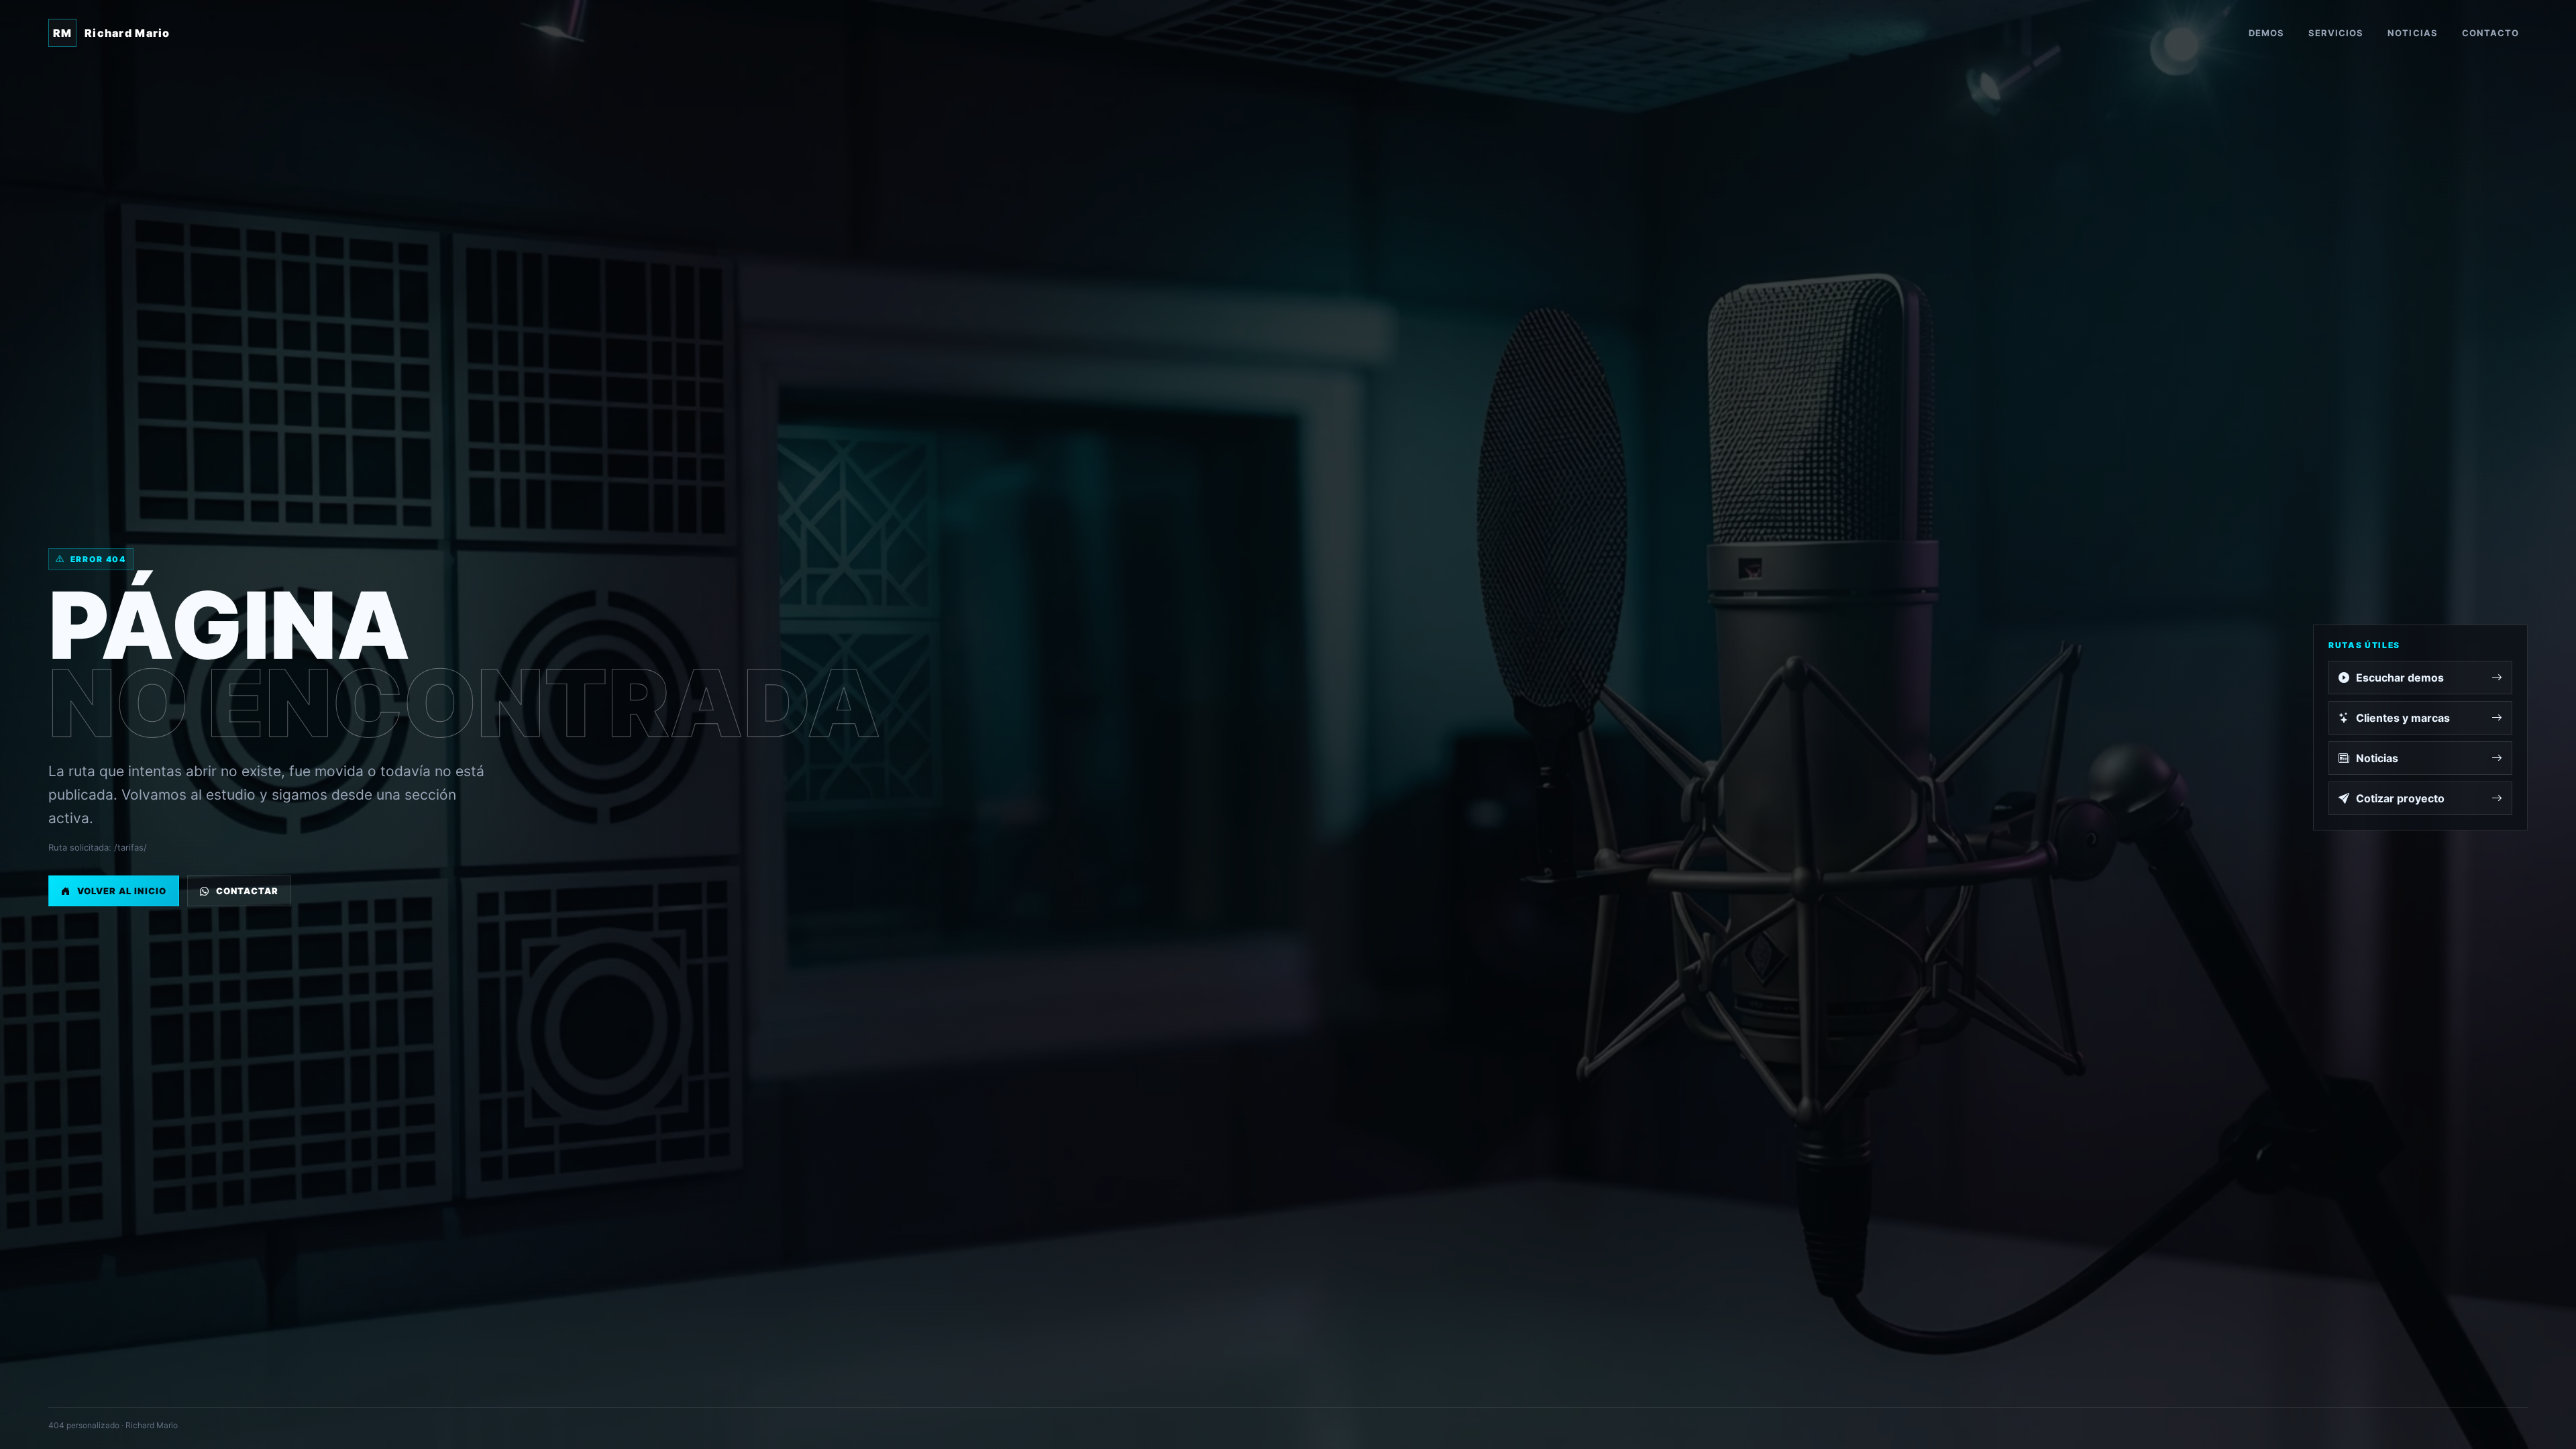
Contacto (2490, 33)
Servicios (2336, 33)
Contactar (247, 891)
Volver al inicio (122, 891)
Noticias (2412, 33)
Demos (2266, 33)
